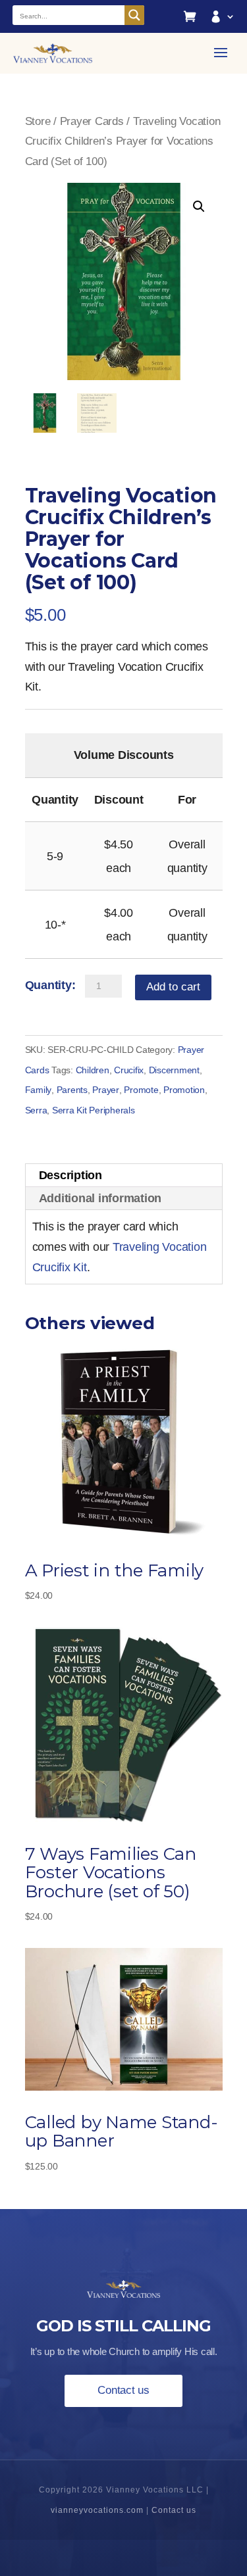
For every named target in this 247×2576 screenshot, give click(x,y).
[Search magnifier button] (134, 15)
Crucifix (129, 1070)
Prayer (106, 1090)
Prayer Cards (92, 121)
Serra (36, 1110)
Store (38, 121)
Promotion (184, 1090)
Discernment (174, 1070)
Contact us (123, 2390)
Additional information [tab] (100, 1198)
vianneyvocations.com (97, 2510)
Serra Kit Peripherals (94, 1110)
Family (39, 1090)
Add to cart (173, 987)
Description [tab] (70, 1175)
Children (93, 1070)
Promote (141, 1090)
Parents (72, 1090)
